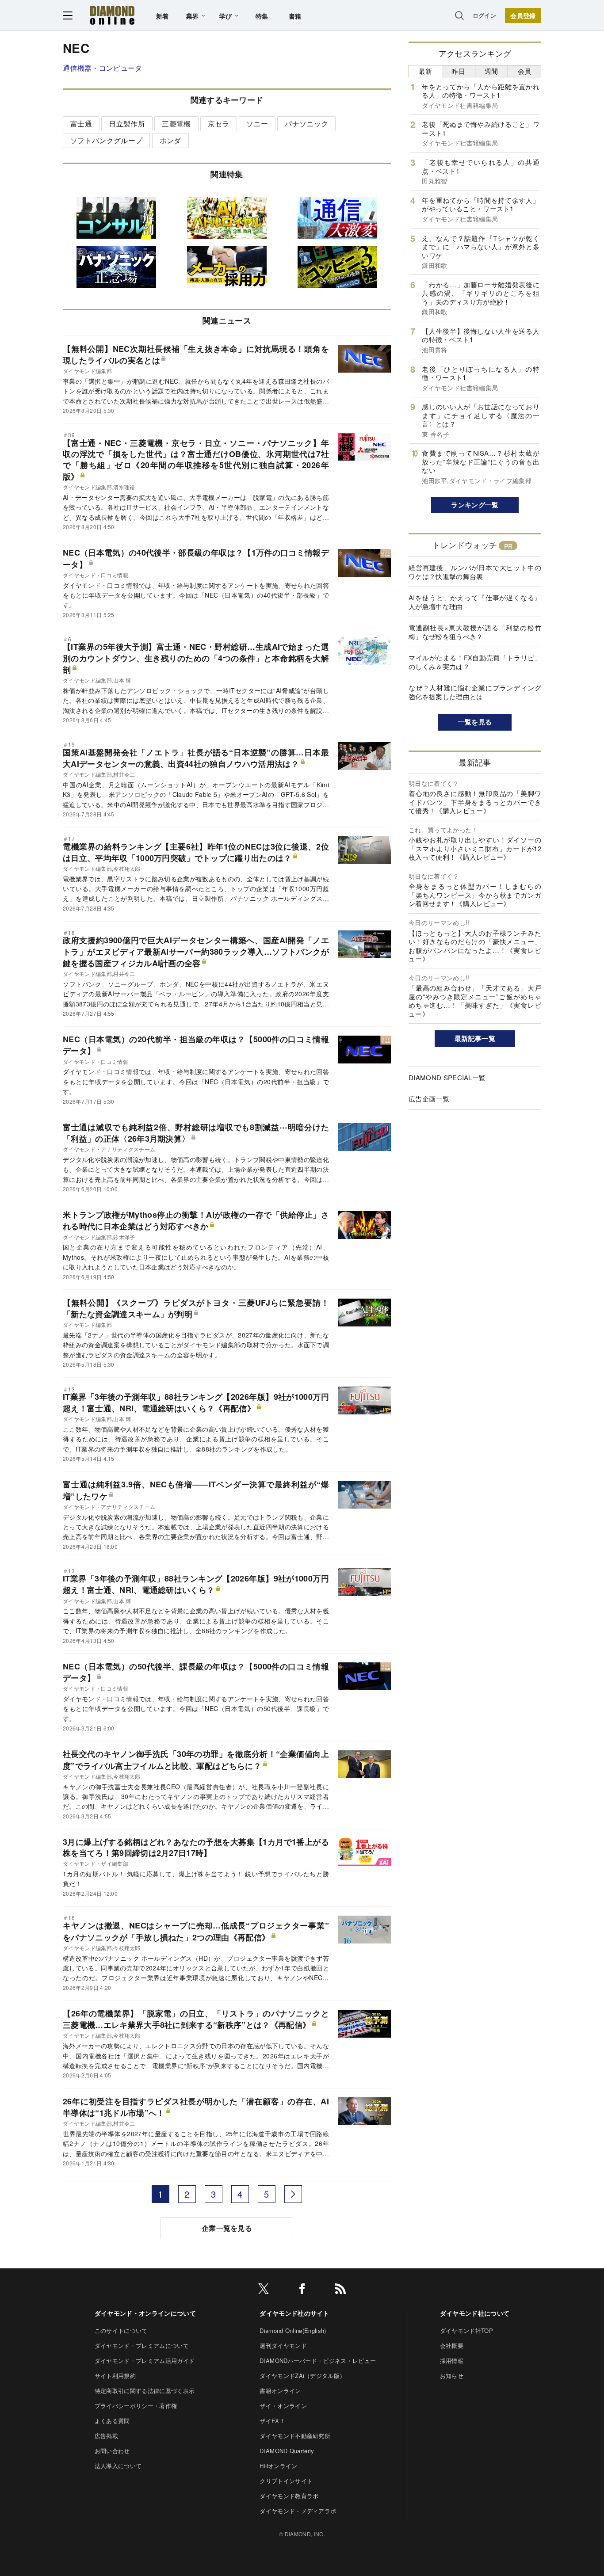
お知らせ (452, 2376)
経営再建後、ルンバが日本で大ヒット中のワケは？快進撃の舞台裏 (475, 572)
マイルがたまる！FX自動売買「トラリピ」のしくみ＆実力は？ (475, 662)
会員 (525, 71)
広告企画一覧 (429, 1099)
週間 (491, 71)
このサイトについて (121, 2330)
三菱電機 (176, 124)
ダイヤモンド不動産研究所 (295, 2436)
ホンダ (170, 140)
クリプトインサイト (286, 2481)
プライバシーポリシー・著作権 (136, 2406)
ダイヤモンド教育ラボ (289, 2496)
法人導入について (118, 2466)
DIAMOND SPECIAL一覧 (447, 1077)
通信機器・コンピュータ (103, 68)
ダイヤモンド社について (475, 2313)
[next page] (293, 2194)
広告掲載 (106, 2436)
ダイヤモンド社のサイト (294, 2313)
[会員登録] (523, 15)
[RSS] (340, 2290)
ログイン (484, 15)
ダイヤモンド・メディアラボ (298, 2511)
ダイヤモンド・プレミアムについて (142, 2345)
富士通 (81, 124)
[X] (264, 2290)
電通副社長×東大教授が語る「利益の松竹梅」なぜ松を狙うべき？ (475, 632)
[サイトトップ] (112, 15)
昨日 (458, 71)
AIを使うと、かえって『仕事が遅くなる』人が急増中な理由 (475, 602)
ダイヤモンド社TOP (466, 2330)
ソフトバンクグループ (106, 140)
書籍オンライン (280, 2391)
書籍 (295, 16)
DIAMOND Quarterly (287, 2451)
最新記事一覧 (475, 1038)
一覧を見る (475, 722)
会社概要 (452, 2345)
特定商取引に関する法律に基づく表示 (145, 2391)
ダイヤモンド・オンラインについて (145, 2313)
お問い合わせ (112, 2451)
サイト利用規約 (115, 2376)
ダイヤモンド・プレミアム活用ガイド (145, 2361)
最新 (426, 71)
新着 (162, 16)
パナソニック (306, 124)
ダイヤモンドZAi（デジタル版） (302, 2376)
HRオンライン (278, 2466)
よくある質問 (112, 2421)
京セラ (219, 124)
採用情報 (452, 2361)
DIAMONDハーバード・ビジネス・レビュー (318, 2361)
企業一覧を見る (227, 2228)
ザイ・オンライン (283, 2406)
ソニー (257, 124)
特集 (262, 16)
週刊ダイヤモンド (283, 2345)
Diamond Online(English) (293, 2330)
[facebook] (302, 2290)
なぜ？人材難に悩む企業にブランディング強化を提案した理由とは (475, 692)
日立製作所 (127, 124)
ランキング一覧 (475, 505)
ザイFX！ (272, 2421)
